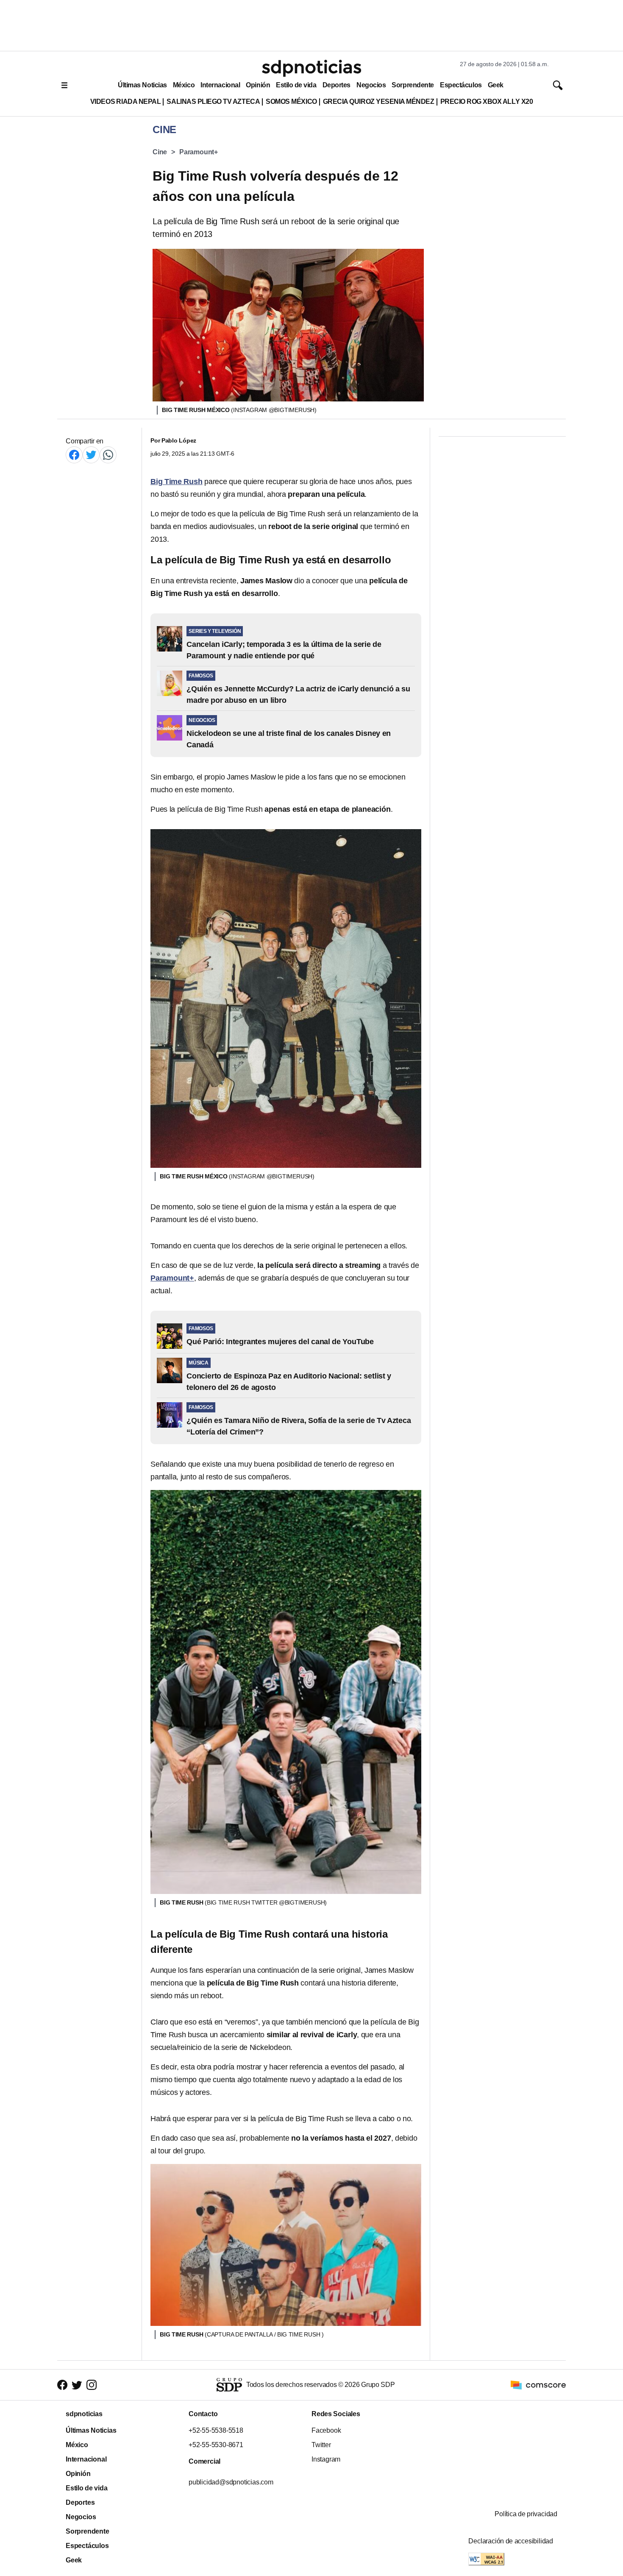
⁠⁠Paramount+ (199, 152)
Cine (160, 152)
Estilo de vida (296, 85)
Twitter (321, 2445)
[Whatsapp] (108, 455)
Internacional (220, 85)
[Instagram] (92, 2385)
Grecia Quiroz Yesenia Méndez (379, 102)
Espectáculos (461, 85)
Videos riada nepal (126, 102)
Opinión (258, 85)
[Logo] (311, 68)
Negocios (371, 85)
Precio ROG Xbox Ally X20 (487, 102)
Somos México (291, 102)
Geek (496, 85)
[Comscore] (538, 2384)
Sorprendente (413, 85)
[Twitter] (91, 455)
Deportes (337, 85)
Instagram (326, 2459)
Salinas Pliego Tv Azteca (213, 102)
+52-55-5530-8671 (216, 2445)
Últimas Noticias (142, 85)
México (184, 85)
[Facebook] (74, 455)
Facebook (326, 2430)
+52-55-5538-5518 (216, 2430)
